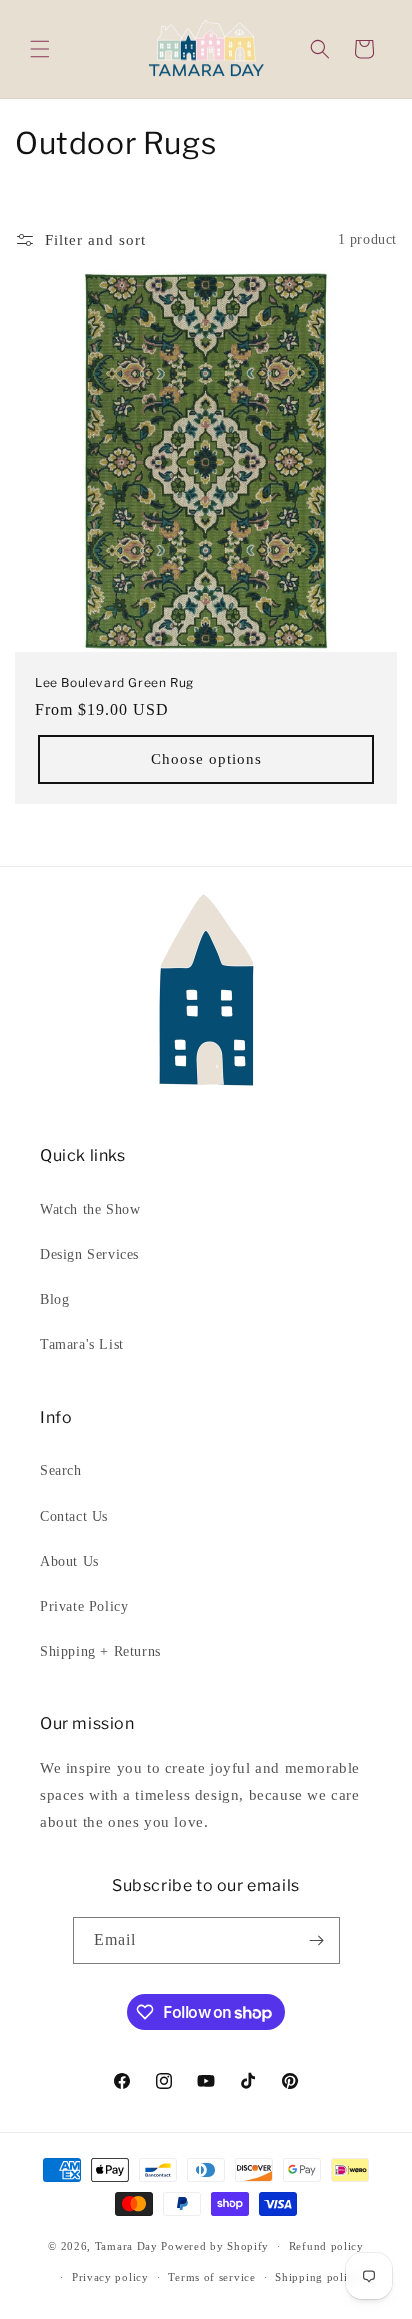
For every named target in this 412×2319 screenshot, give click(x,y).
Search (61, 1470)
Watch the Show (90, 1209)
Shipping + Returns (100, 1651)
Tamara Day (126, 2246)
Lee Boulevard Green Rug (114, 682)
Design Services (89, 1254)
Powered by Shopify (215, 2246)
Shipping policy (317, 2277)
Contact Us (74, 1516)
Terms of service (211, 2277)
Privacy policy (110, 2277)
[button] (40, 49)
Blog (54, 1299)
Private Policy (84, 1606)
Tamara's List (82, 1344)
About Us (69, 1561)
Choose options (206, 759)
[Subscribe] (317, 1940)
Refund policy (326, 2246)
